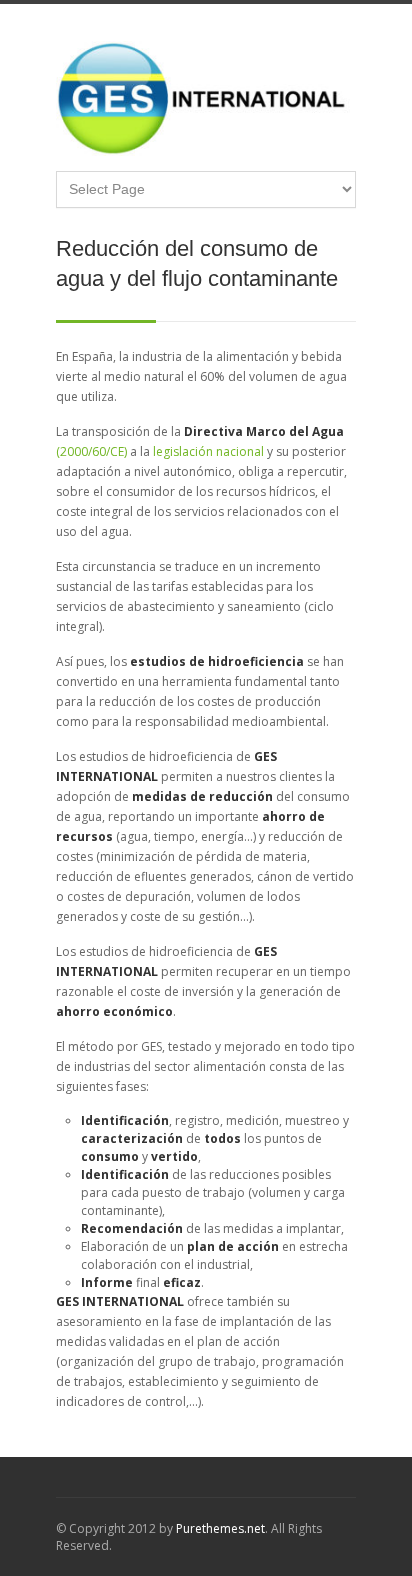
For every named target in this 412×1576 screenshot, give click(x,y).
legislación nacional (208, 451)
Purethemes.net (220, 1528)
